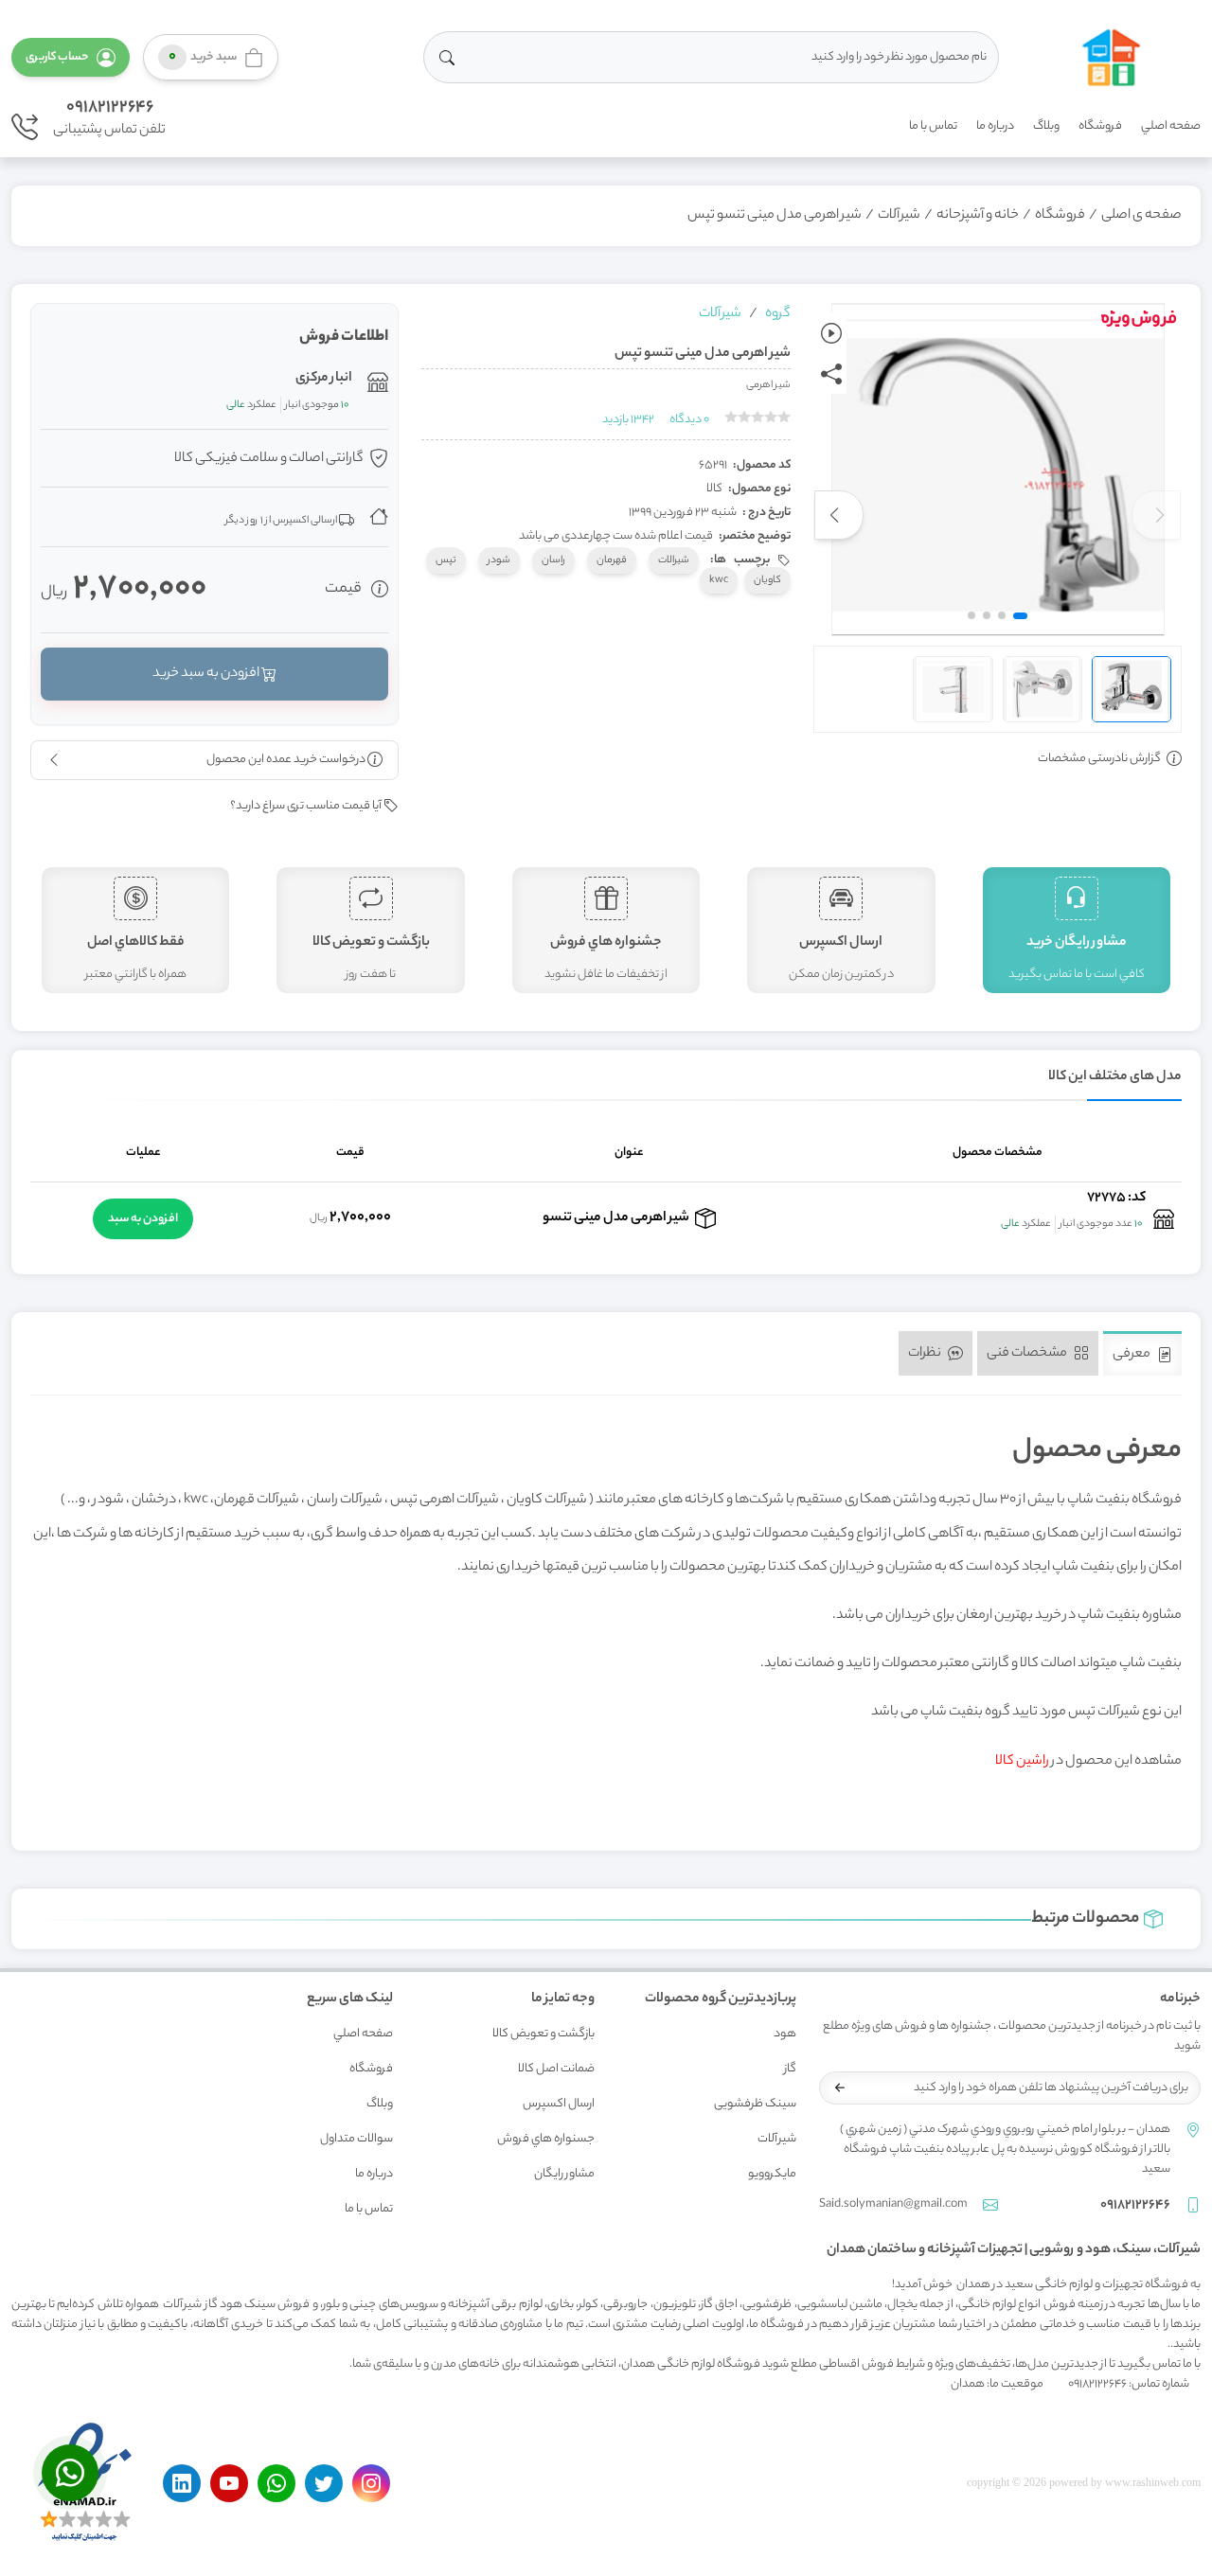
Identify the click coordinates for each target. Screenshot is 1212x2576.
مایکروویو (772, 2174)
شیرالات (674, 560)
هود (785, 2034)
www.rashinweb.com (1153, 2482)
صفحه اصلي (1171, 126)
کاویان (767, 580)
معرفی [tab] (1132, 1355)
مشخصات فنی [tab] (1028, 1353)
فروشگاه (1100, 126)
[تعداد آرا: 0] (731, 417)
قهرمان (612, 560)
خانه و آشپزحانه (978, 216)
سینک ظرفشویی (755, 2104)
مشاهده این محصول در (1088, 1762)
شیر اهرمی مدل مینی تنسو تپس (775, 216)
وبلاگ (1046, 126)
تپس (446, 560)
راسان (553, 560)
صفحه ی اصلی (1141, 216)
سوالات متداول (356, 2139)
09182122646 (110, 108)
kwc (719, 580)
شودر (499, 560)
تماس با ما (933, 126)
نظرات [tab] (926, 1353)
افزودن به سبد (143, 1219)
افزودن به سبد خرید (207, 674)
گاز (790, 2069)
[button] (71, 57)
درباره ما (995, 126)
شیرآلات (899, 216)
